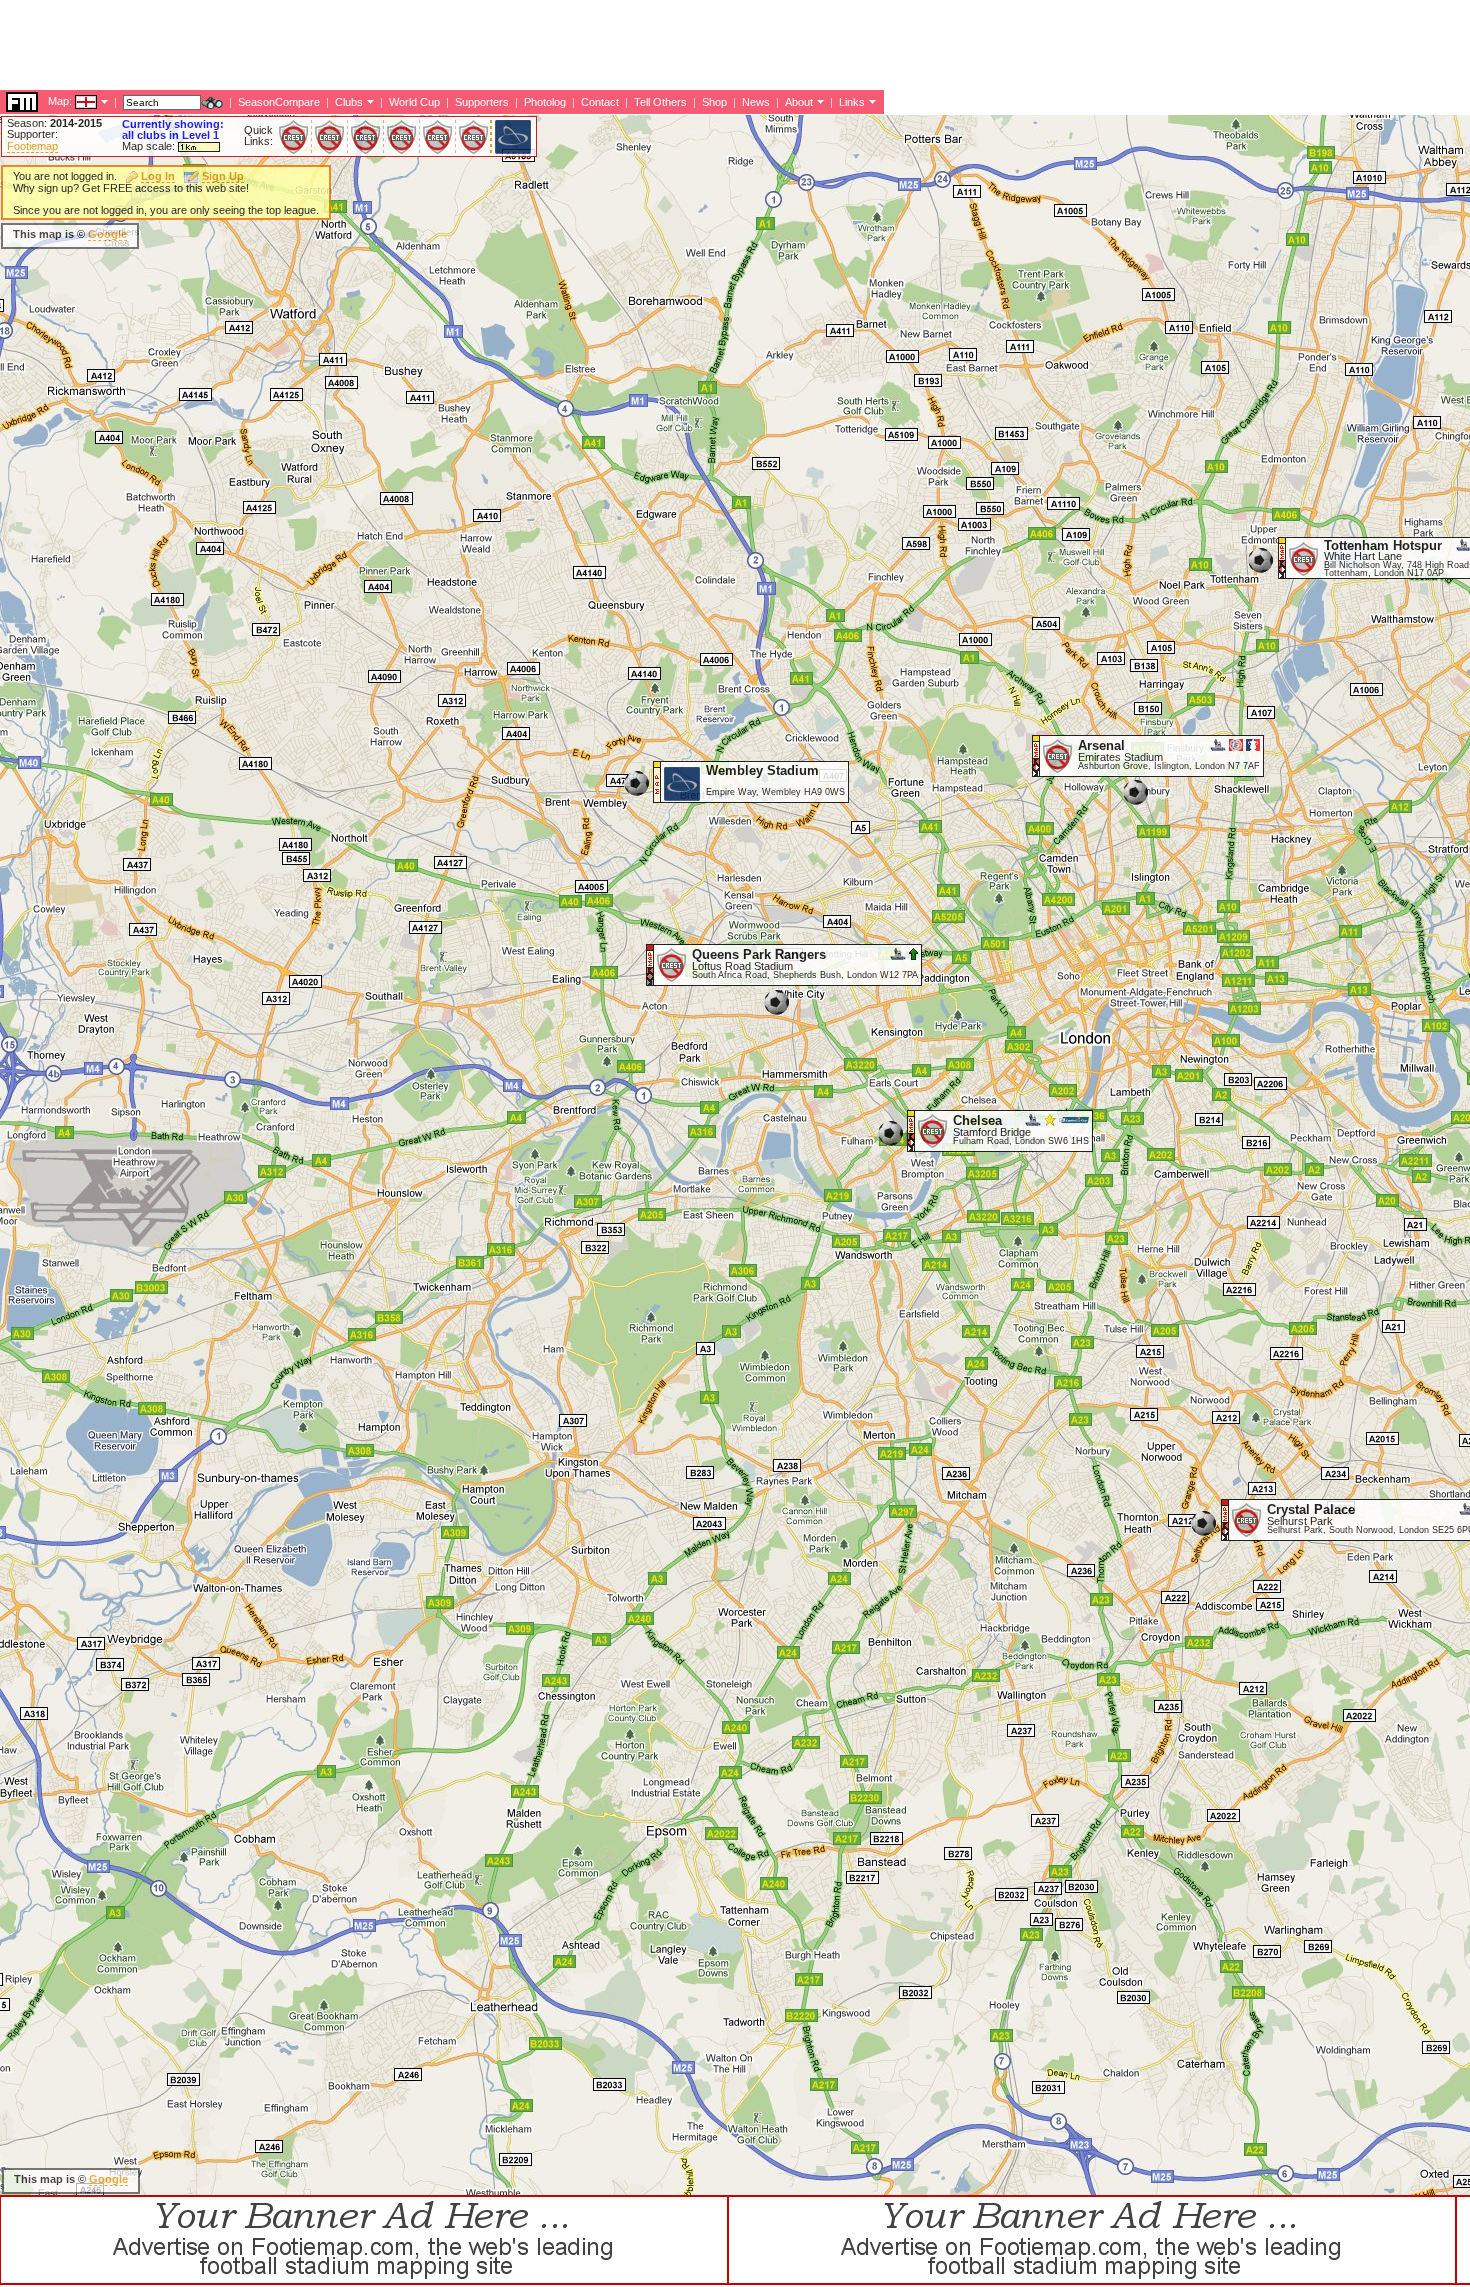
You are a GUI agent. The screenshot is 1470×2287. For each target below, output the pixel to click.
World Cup (414, 102)
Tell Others (660, 102)
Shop (714, 102)
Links (852, 102)
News (756, 102)
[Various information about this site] (818, 101)
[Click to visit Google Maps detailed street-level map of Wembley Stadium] (657, 798)
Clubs (349, 102)
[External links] (870, 101)
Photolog (545, 102)
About (799, 102)
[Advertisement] (364, 45)
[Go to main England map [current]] (73, 101)
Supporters (482, 102)
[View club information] (368, 101)
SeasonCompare (279, 102)
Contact (600, 102)
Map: (60, 101)
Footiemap (32, 146)
